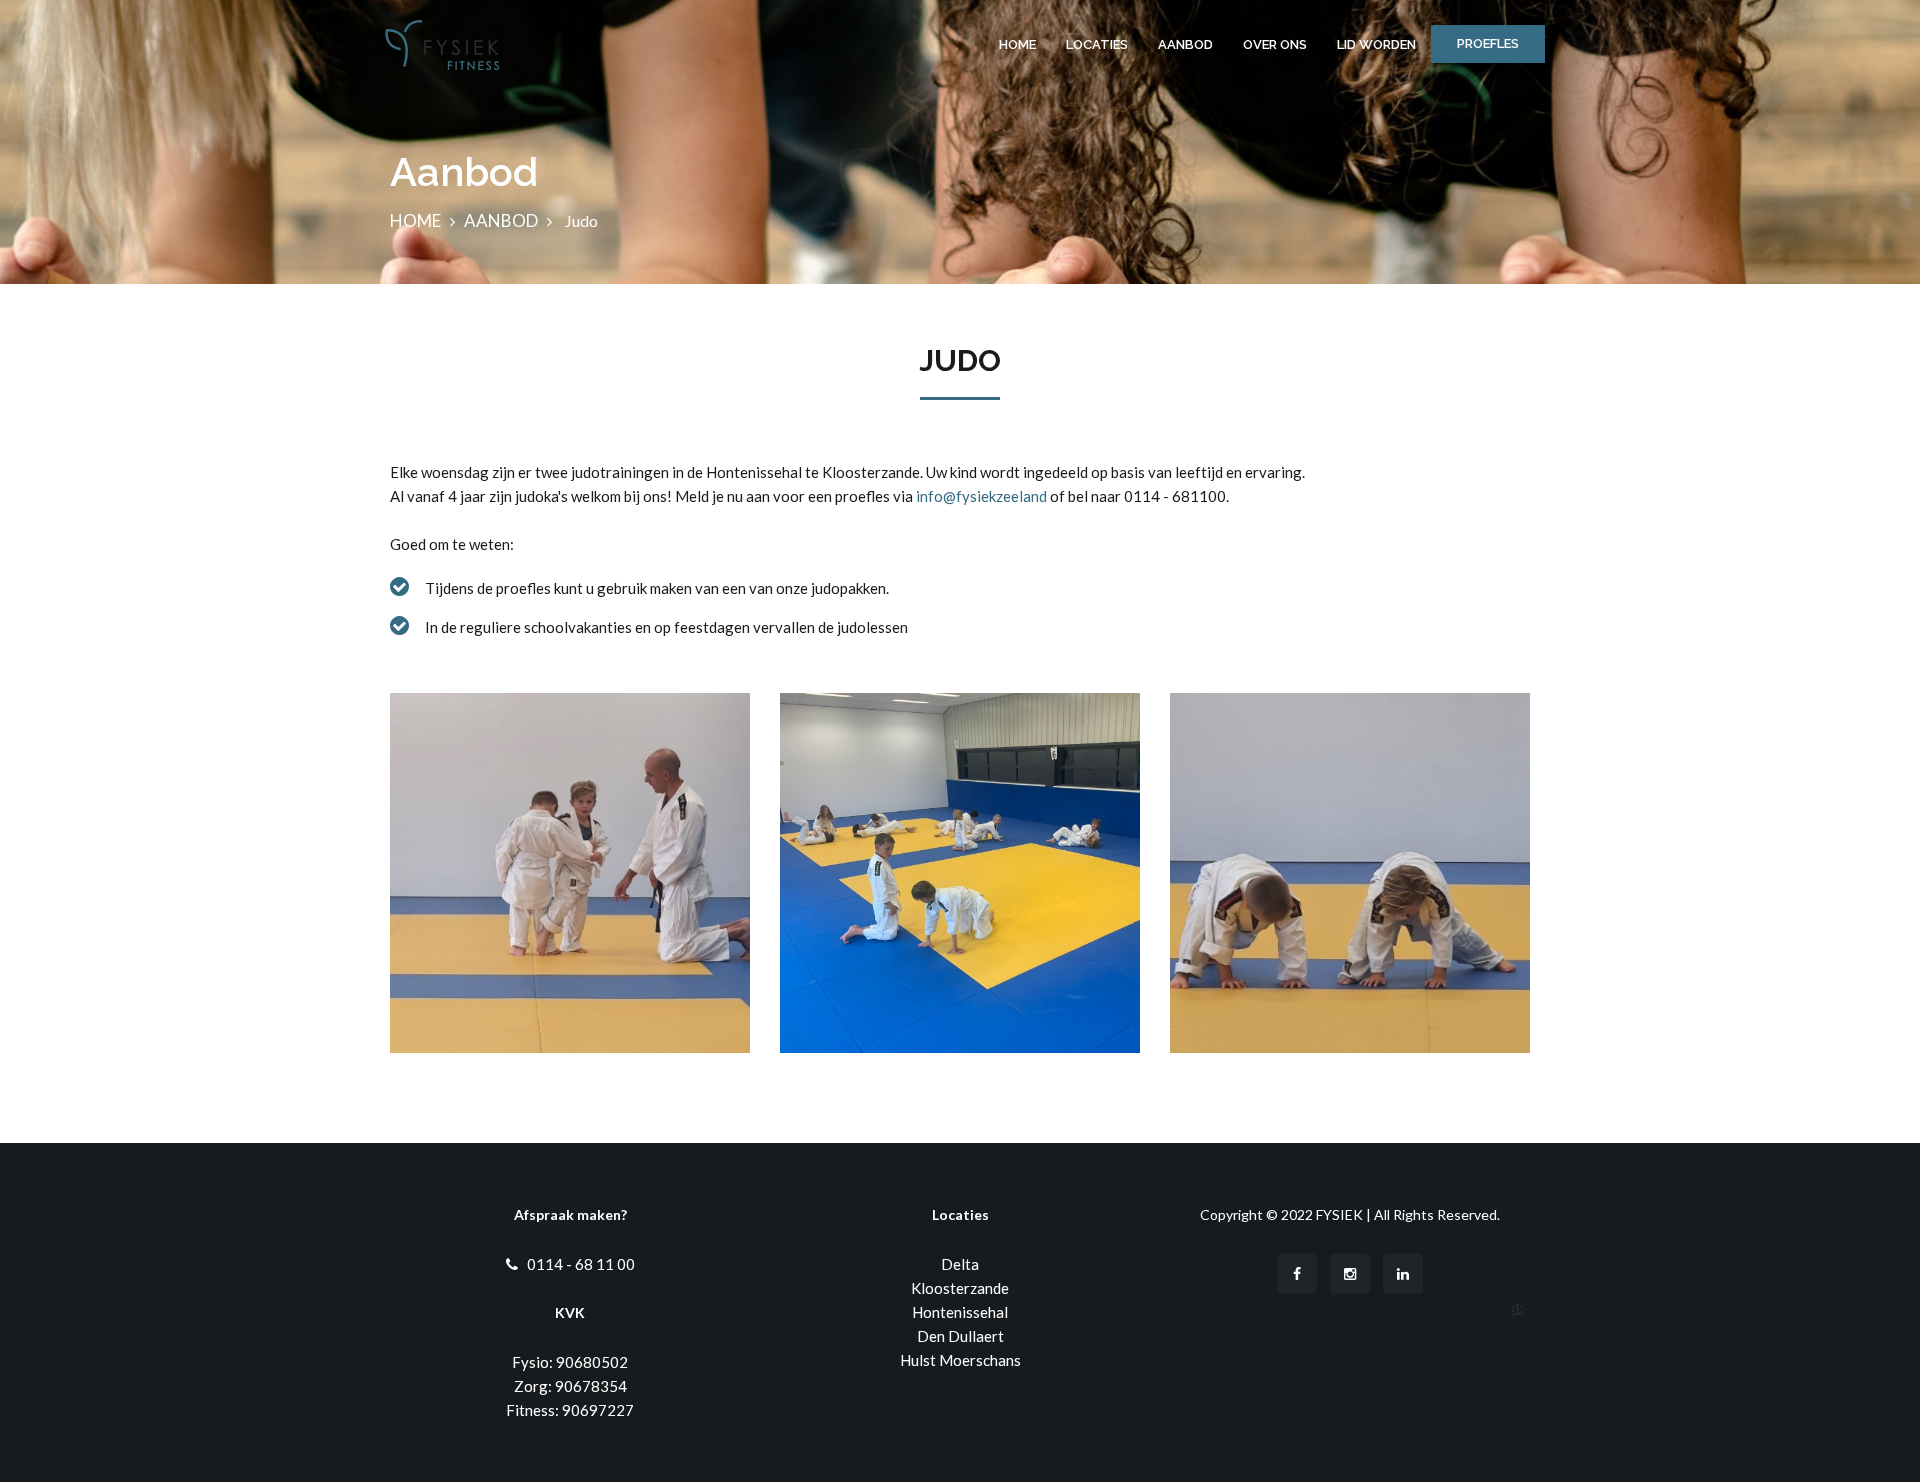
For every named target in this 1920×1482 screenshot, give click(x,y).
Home (1017, 44)
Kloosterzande (960, 1288)
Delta (960, 1264)
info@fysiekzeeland (981, 496)
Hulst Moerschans (960, 1360)
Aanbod (1185, 44)
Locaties (1097, 44)
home (415, 220)
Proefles (1488, 43)
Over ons (1275, 44)
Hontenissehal (960, 1312)
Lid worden (1376, 44)
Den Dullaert (960, 1336)
